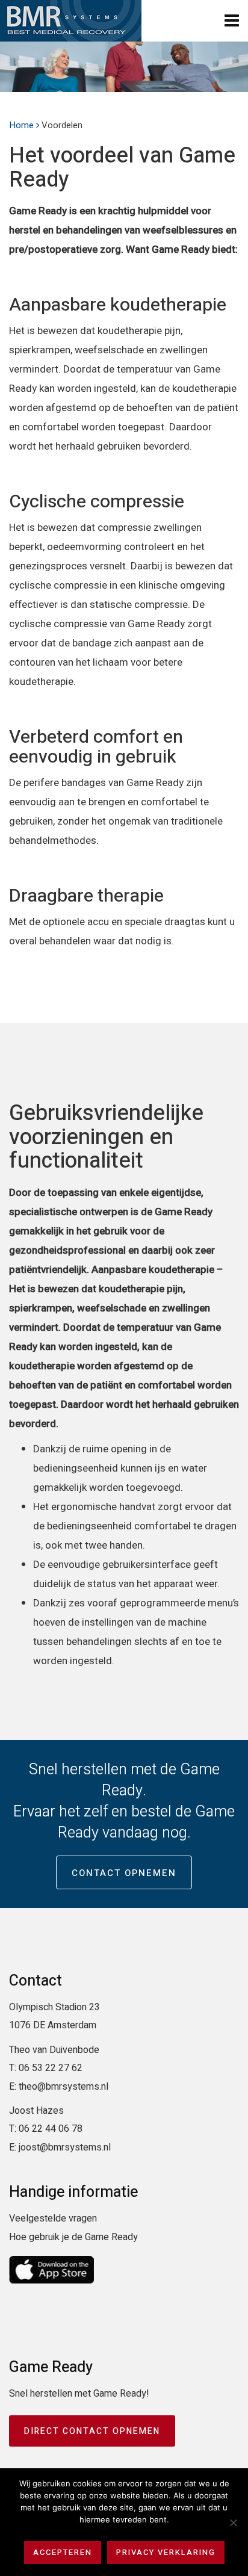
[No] (233, 2522)
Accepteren (63, 2552)
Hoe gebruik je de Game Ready (73, 2237)
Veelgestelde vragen (53, 2218)
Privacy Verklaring (166, 2552)
